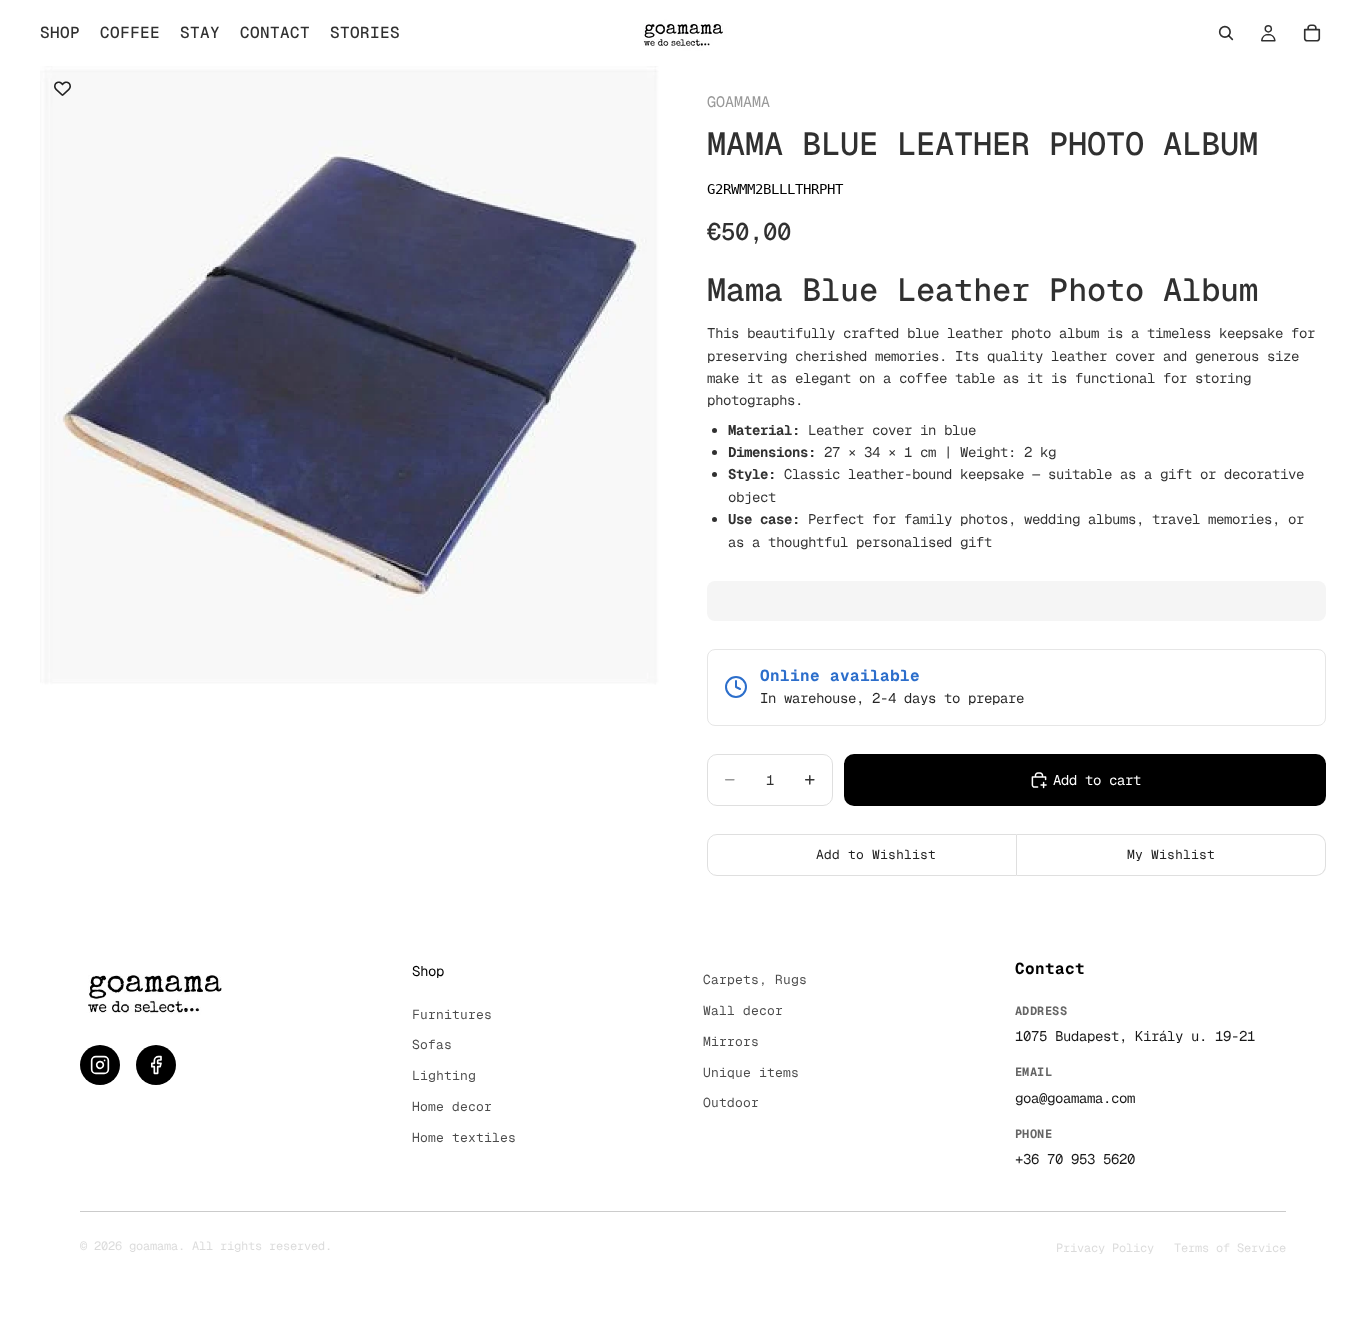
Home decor (452, 1106)
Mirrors (731, 1041)
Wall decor (743, 1010)
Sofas (432, 1044)
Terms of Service (1230, 1248)
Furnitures (452, 1014)
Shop (428, 971)
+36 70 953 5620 (1075, 1159)
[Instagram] (100, 1065)
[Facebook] (156, 1065)
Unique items (751, 1072)
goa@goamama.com (1075, 1098)
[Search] (1226, 33)
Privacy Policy (1105, 1248)
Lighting (444, 1075)
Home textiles (464, 1137)
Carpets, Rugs (755, 979)
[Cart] (1312, 33)
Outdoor (731, 1102)
